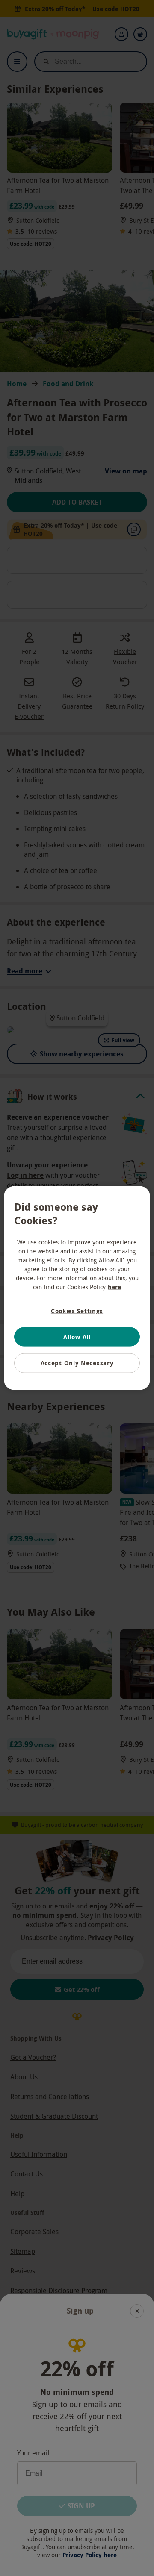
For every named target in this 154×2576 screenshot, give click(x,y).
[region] (77, 1288)
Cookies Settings (77, 1311)
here (114, 1287)
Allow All (77, 1337)
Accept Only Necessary (77, 1363)
